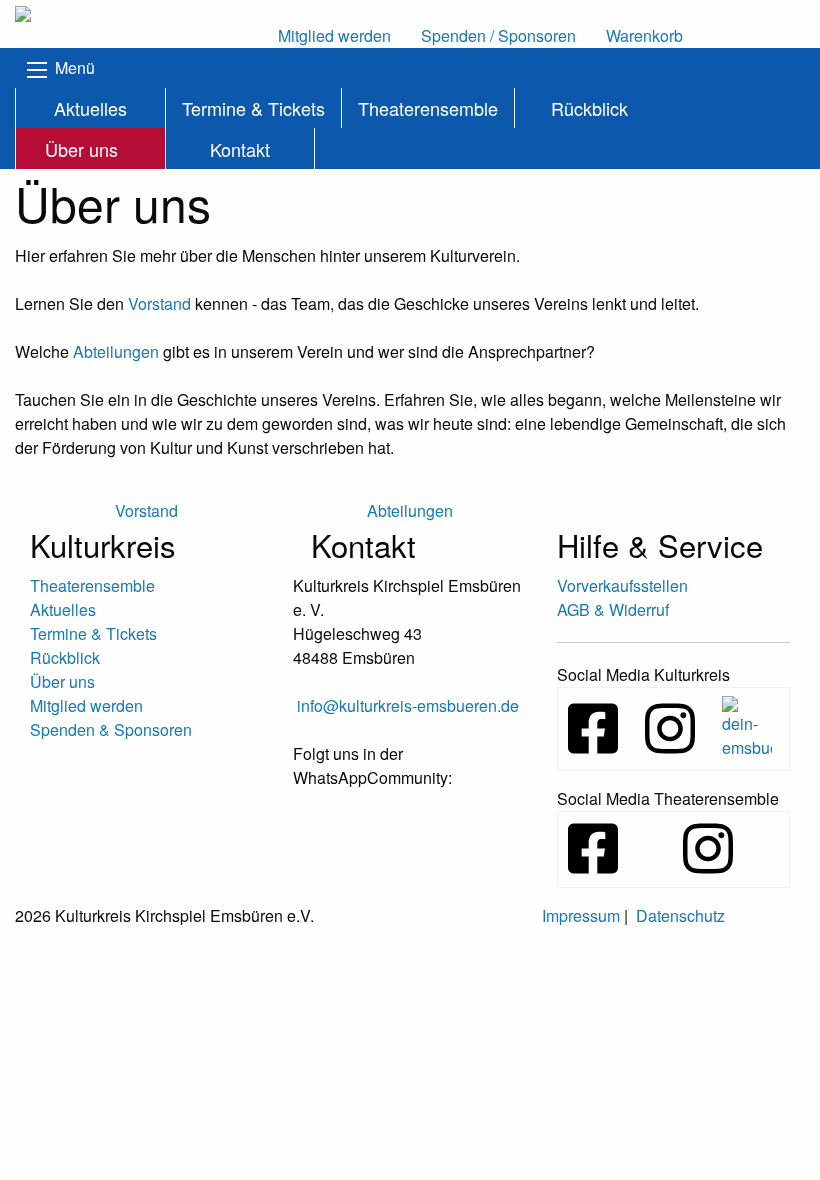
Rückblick (589, 108)
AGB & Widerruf (613, 609)
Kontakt (240, 149)
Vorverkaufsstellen (622, 585)
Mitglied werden (86, 705)
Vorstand (159, 303)
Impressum (581, 915)
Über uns (81, 149)
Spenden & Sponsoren (111, 729)
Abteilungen (116, 351)
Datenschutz (680, 915)
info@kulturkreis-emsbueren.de (408, 705)
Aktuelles (90, 108)
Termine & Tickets (253, 108)
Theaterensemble (428, 108)
